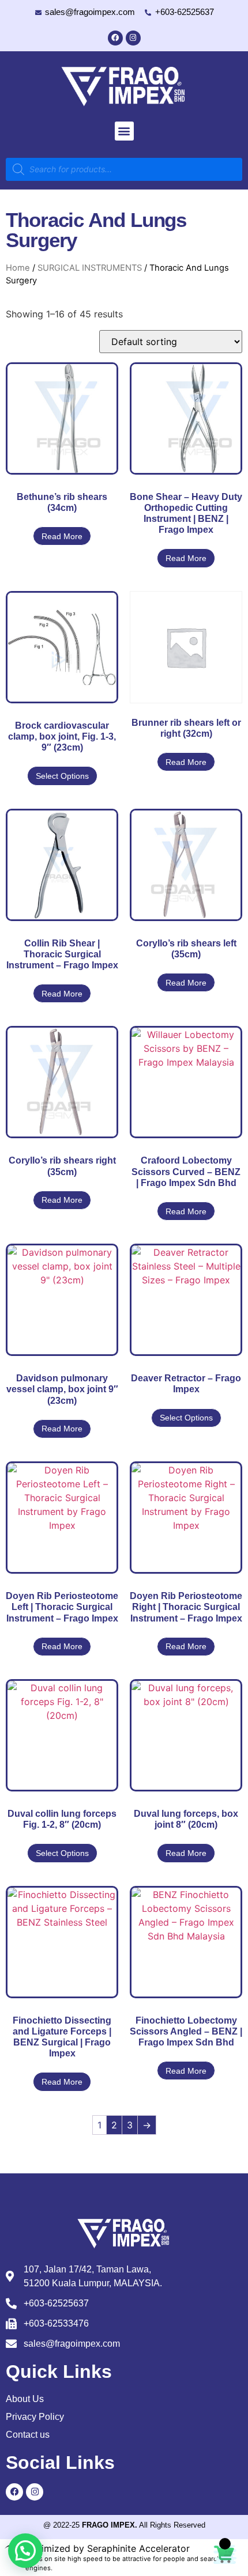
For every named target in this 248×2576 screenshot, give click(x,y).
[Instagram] (133, 38)
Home (18, 268)
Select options (62, 776)
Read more (62, 536)
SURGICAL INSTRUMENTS (90, 268)
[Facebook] (115, 38)
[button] (124, 131)
